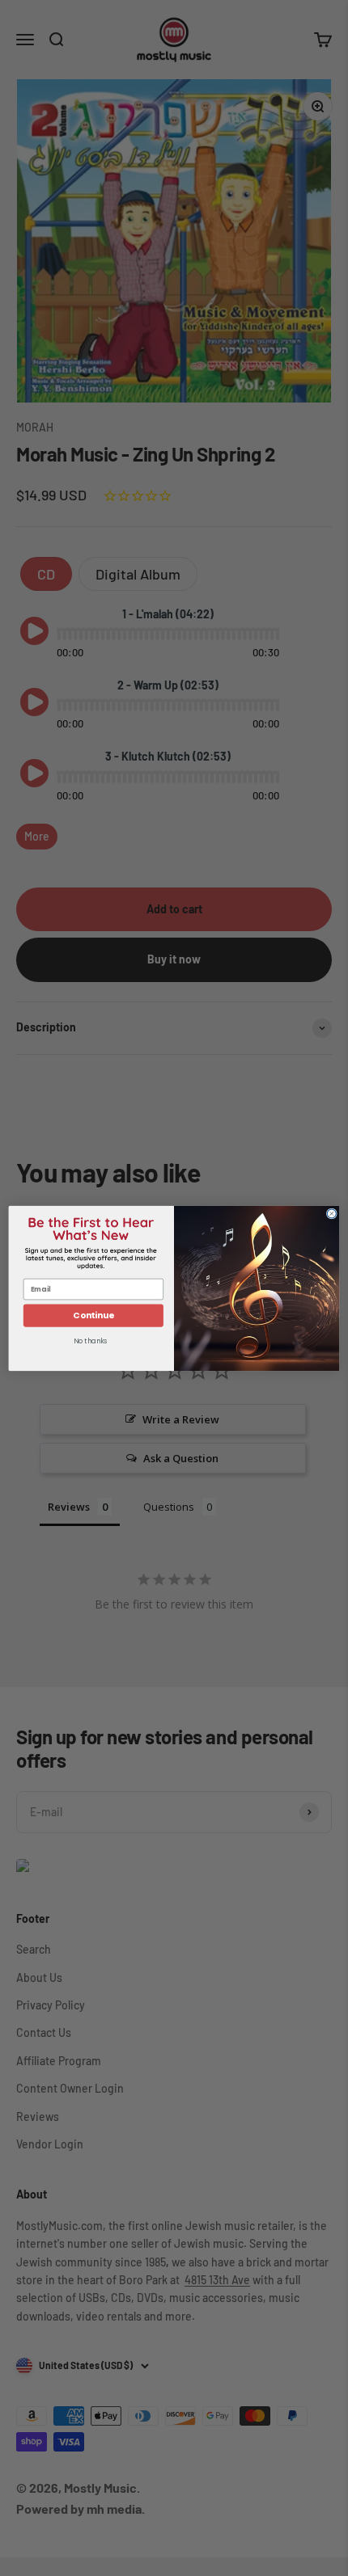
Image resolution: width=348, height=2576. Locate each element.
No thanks (90, 1341)
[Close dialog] (331, 1213)
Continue (93, 1315)
